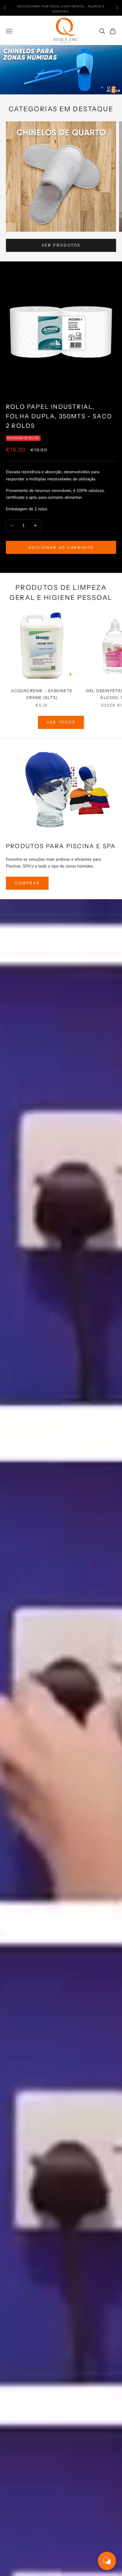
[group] (61, 70)
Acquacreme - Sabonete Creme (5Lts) (42, 694)
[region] (61, 70)
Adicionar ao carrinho (61, 547)
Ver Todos (61, 722)
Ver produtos (61, 245)
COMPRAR (27, 883)
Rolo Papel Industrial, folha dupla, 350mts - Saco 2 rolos (59, 416)
